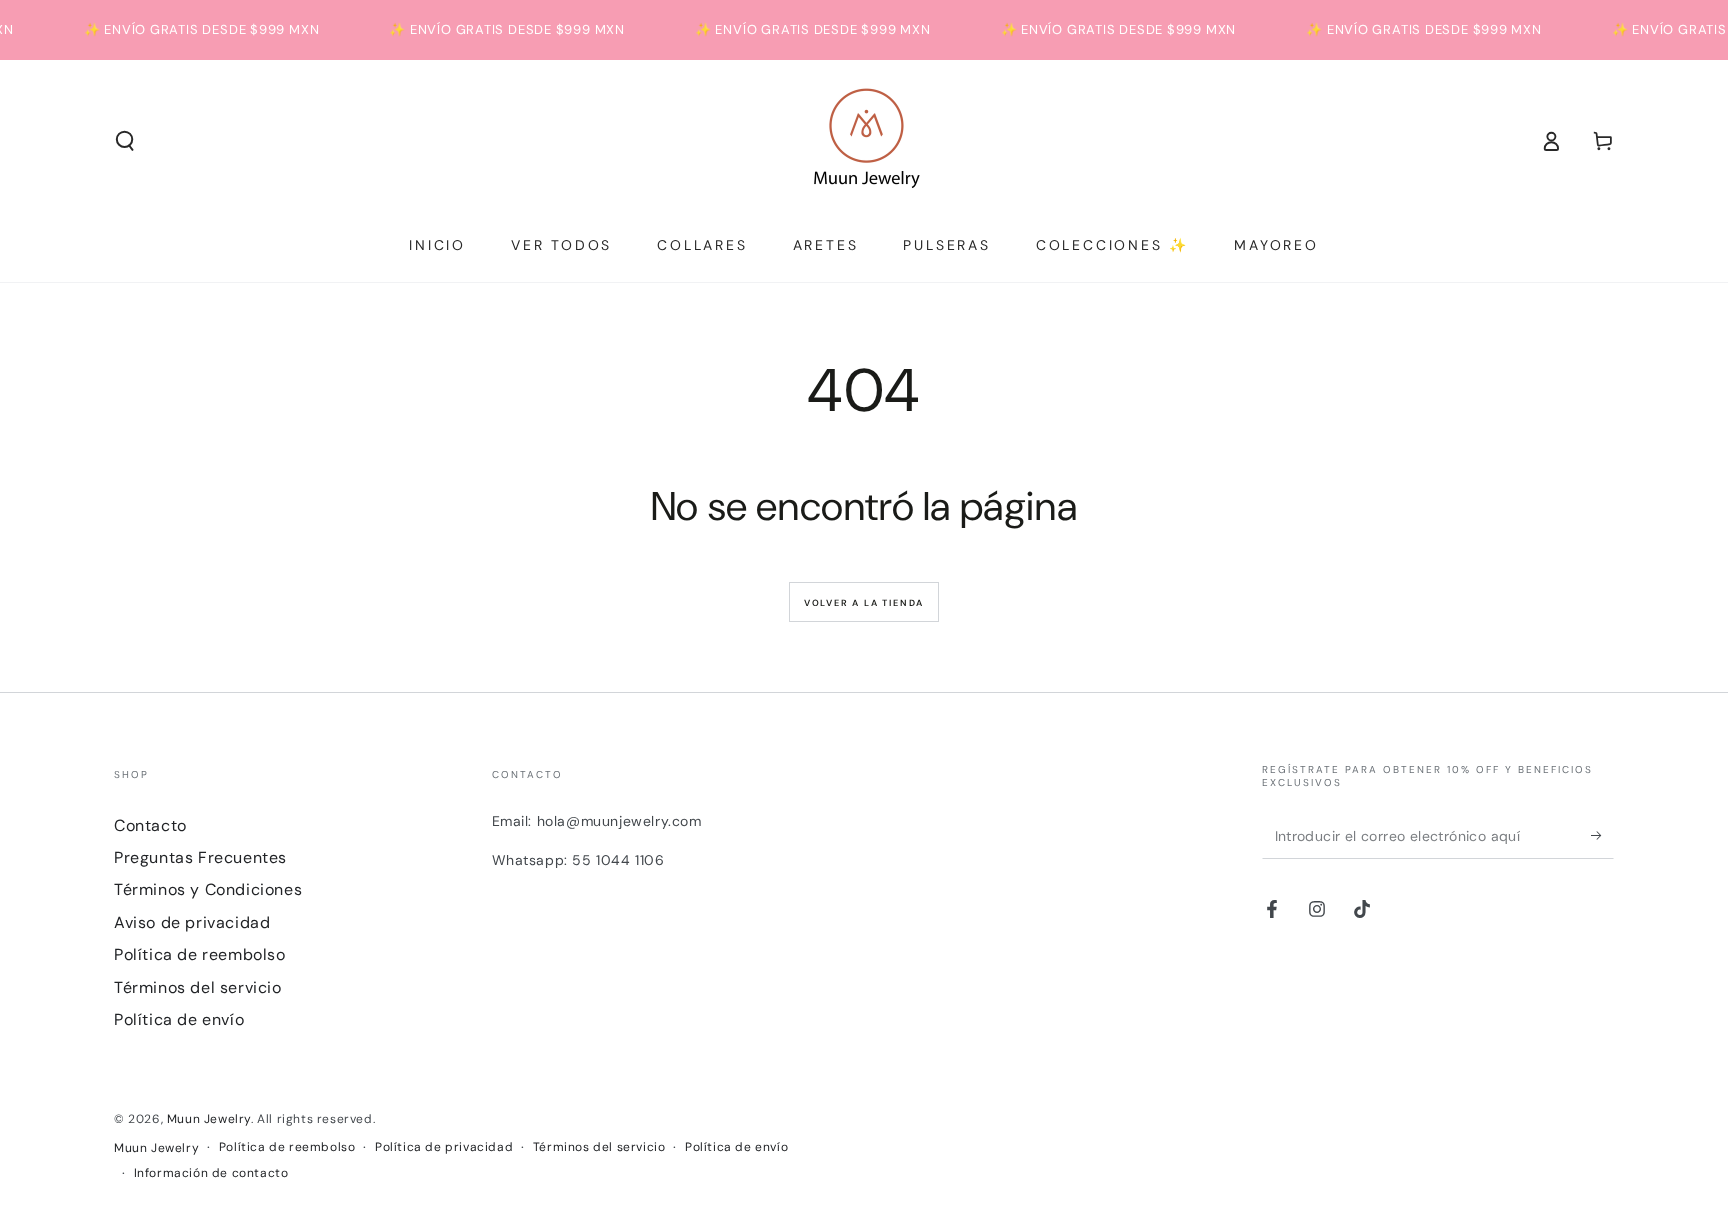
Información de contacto (211, 1173)
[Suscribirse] (1602, 836)
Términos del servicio (198, 987)
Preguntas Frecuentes (200, 857)
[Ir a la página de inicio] (864, 141)
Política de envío (179, 1019)
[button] (125, 141)
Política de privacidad (444, 1147)
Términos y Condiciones (208, 889)
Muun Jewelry (209, 1119)
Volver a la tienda (864, 603)
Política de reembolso (200, 954)
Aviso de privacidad (192, 922)
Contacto (150, 825)
